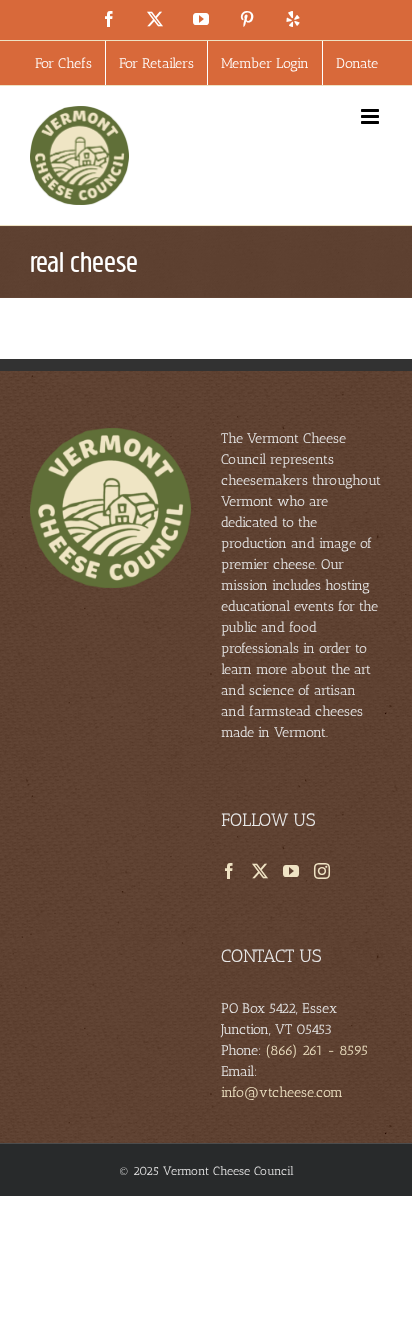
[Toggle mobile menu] (371, 116)
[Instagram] (322, 871)
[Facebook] (229, 871)
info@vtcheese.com (282, 1092)
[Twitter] (260, 871)
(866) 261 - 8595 (317, 1050)
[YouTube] (291, 871)
